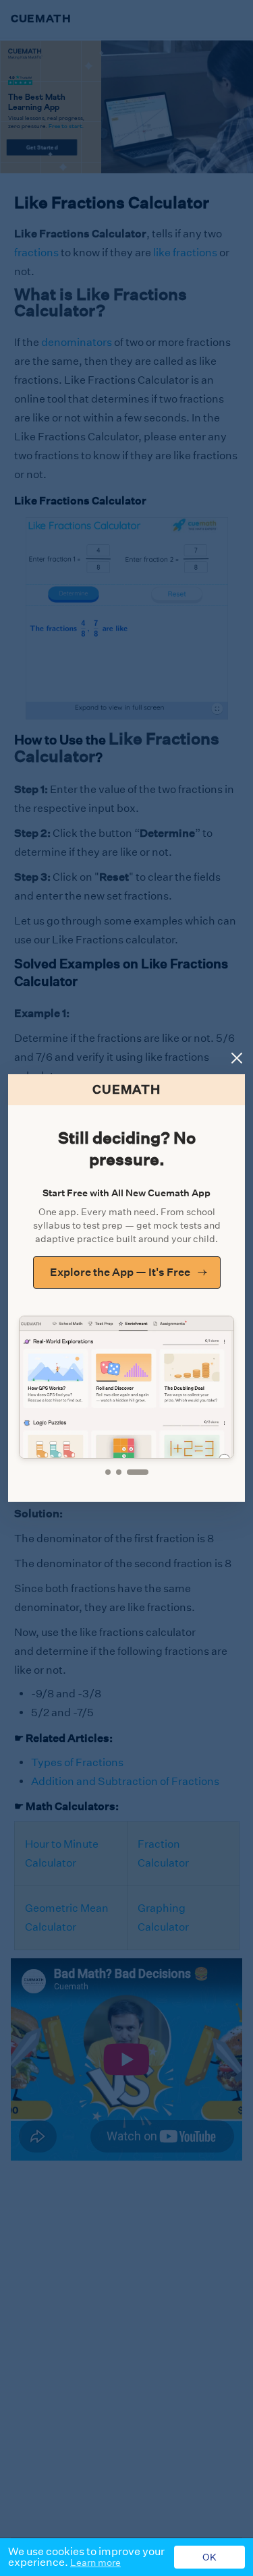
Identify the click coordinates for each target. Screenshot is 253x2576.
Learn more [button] (95, 2563)
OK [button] (209, 2557)
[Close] (237, 1058)
